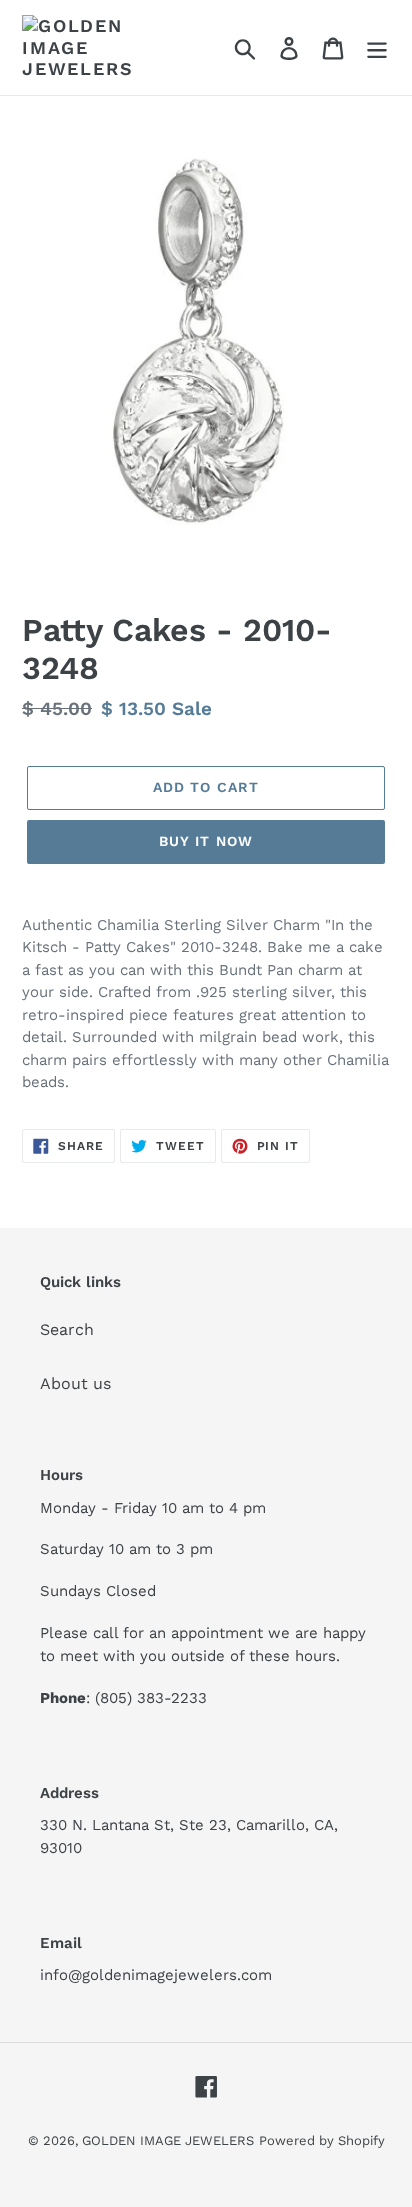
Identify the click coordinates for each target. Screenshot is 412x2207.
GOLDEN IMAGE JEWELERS (168, 2140)
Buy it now (206, 841)
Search (67, 1329)
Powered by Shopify (322, 2140)
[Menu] (377, 47)
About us (75, 1383)
